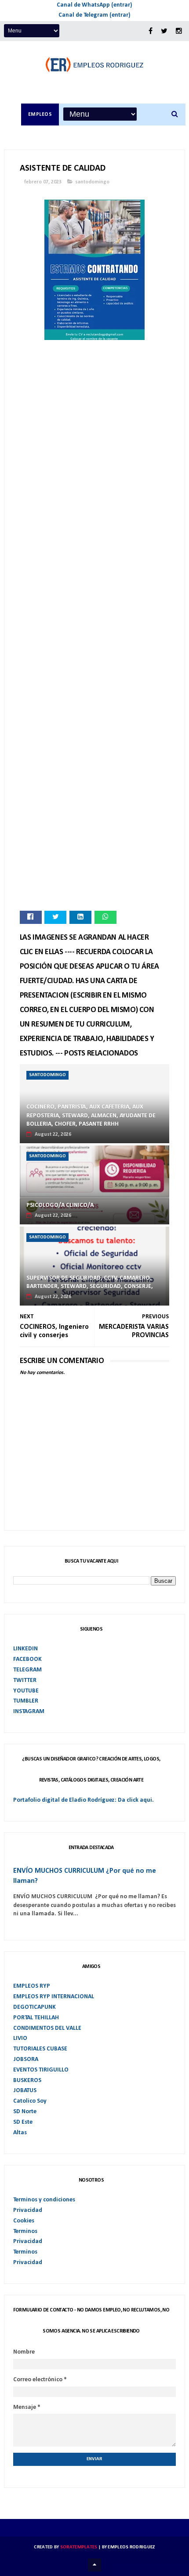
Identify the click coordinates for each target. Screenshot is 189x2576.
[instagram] (179, 31)
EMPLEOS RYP (32, 1986)
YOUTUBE (26, 1691)
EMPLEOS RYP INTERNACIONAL (54, 1997)
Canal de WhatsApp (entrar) (94, 5)
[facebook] (151, 31)
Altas (20, 2133)
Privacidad (28, 2210)
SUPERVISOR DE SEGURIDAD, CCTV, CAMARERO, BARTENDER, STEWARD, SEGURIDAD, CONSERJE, (90, 1283)
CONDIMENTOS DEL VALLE (47, 2028)
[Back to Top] (94, 2565)
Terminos (25, 2231)
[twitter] (164, 31)
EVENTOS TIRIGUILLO (41, 2070)
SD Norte (25, 2112)
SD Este (23, 2122)
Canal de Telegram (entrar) (94, 15)
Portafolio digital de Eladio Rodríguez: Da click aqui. (84, 1800)
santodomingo (92, 182)
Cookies (24, 2221)
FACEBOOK (27, 1659)
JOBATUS (25, 2091)
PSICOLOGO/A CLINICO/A (60, 1205)
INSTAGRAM (29, 1712)
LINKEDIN (25, 1649)
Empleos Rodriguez (131, 2547)
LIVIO (20, 2038)
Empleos (40, 114)
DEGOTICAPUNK (35, 2007)
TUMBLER (26, 1701)
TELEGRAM (27, 1670)
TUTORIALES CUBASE (40, 2049)
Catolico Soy (30, 2101)
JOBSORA (26, 2059)
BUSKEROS (27, 2080)
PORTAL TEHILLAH (36, 2018)
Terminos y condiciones (44, 2200)
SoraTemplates (79, 2547)
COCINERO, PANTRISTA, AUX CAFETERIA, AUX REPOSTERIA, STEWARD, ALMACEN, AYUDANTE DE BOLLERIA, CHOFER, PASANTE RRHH (91, 1116)
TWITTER (25, 1680)
